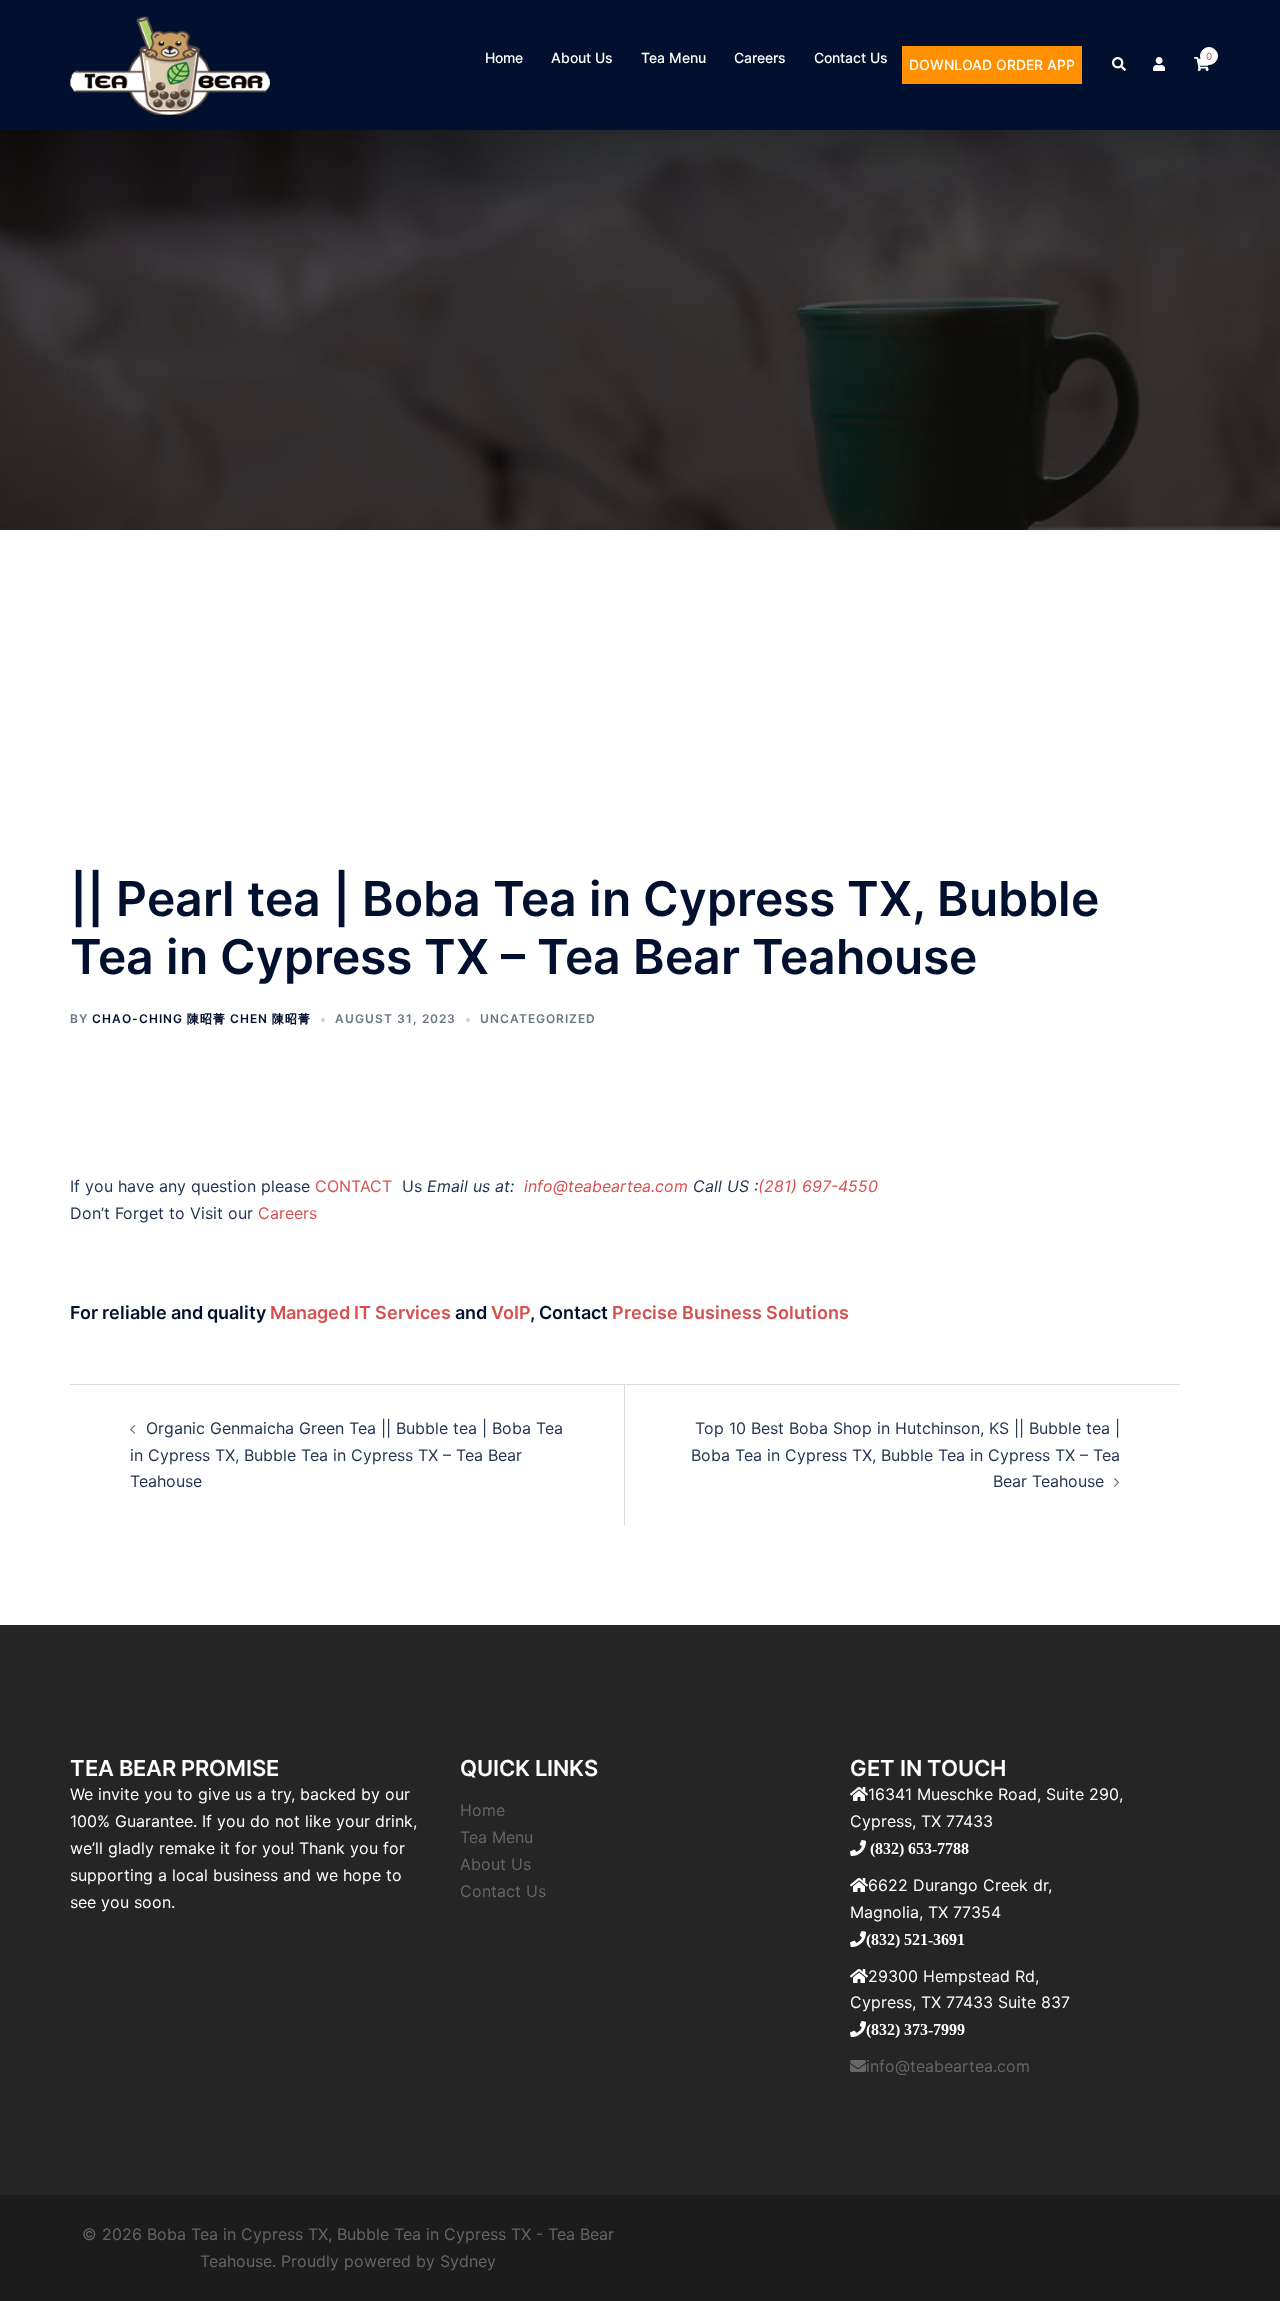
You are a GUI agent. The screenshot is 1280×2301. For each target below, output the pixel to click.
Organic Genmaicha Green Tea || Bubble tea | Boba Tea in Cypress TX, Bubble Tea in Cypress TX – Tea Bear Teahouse (346, 1455)
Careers (760, 57)
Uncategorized (538, 1018)
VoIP (510, 1312)
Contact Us (851, 57)
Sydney (468, 2261)
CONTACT (356, 1186)
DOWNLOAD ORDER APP (992, 64)
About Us (582, 57)
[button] (1120, 65)
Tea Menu (673, 57)
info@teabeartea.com (603, 1186)
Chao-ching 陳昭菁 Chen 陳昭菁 (201, 1018)
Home (504, 57)
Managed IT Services (360, 1312)
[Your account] (1161, 65)
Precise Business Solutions (730, 1312)
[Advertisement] (640, 680)
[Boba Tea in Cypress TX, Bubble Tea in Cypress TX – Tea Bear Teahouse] (170, 63)
